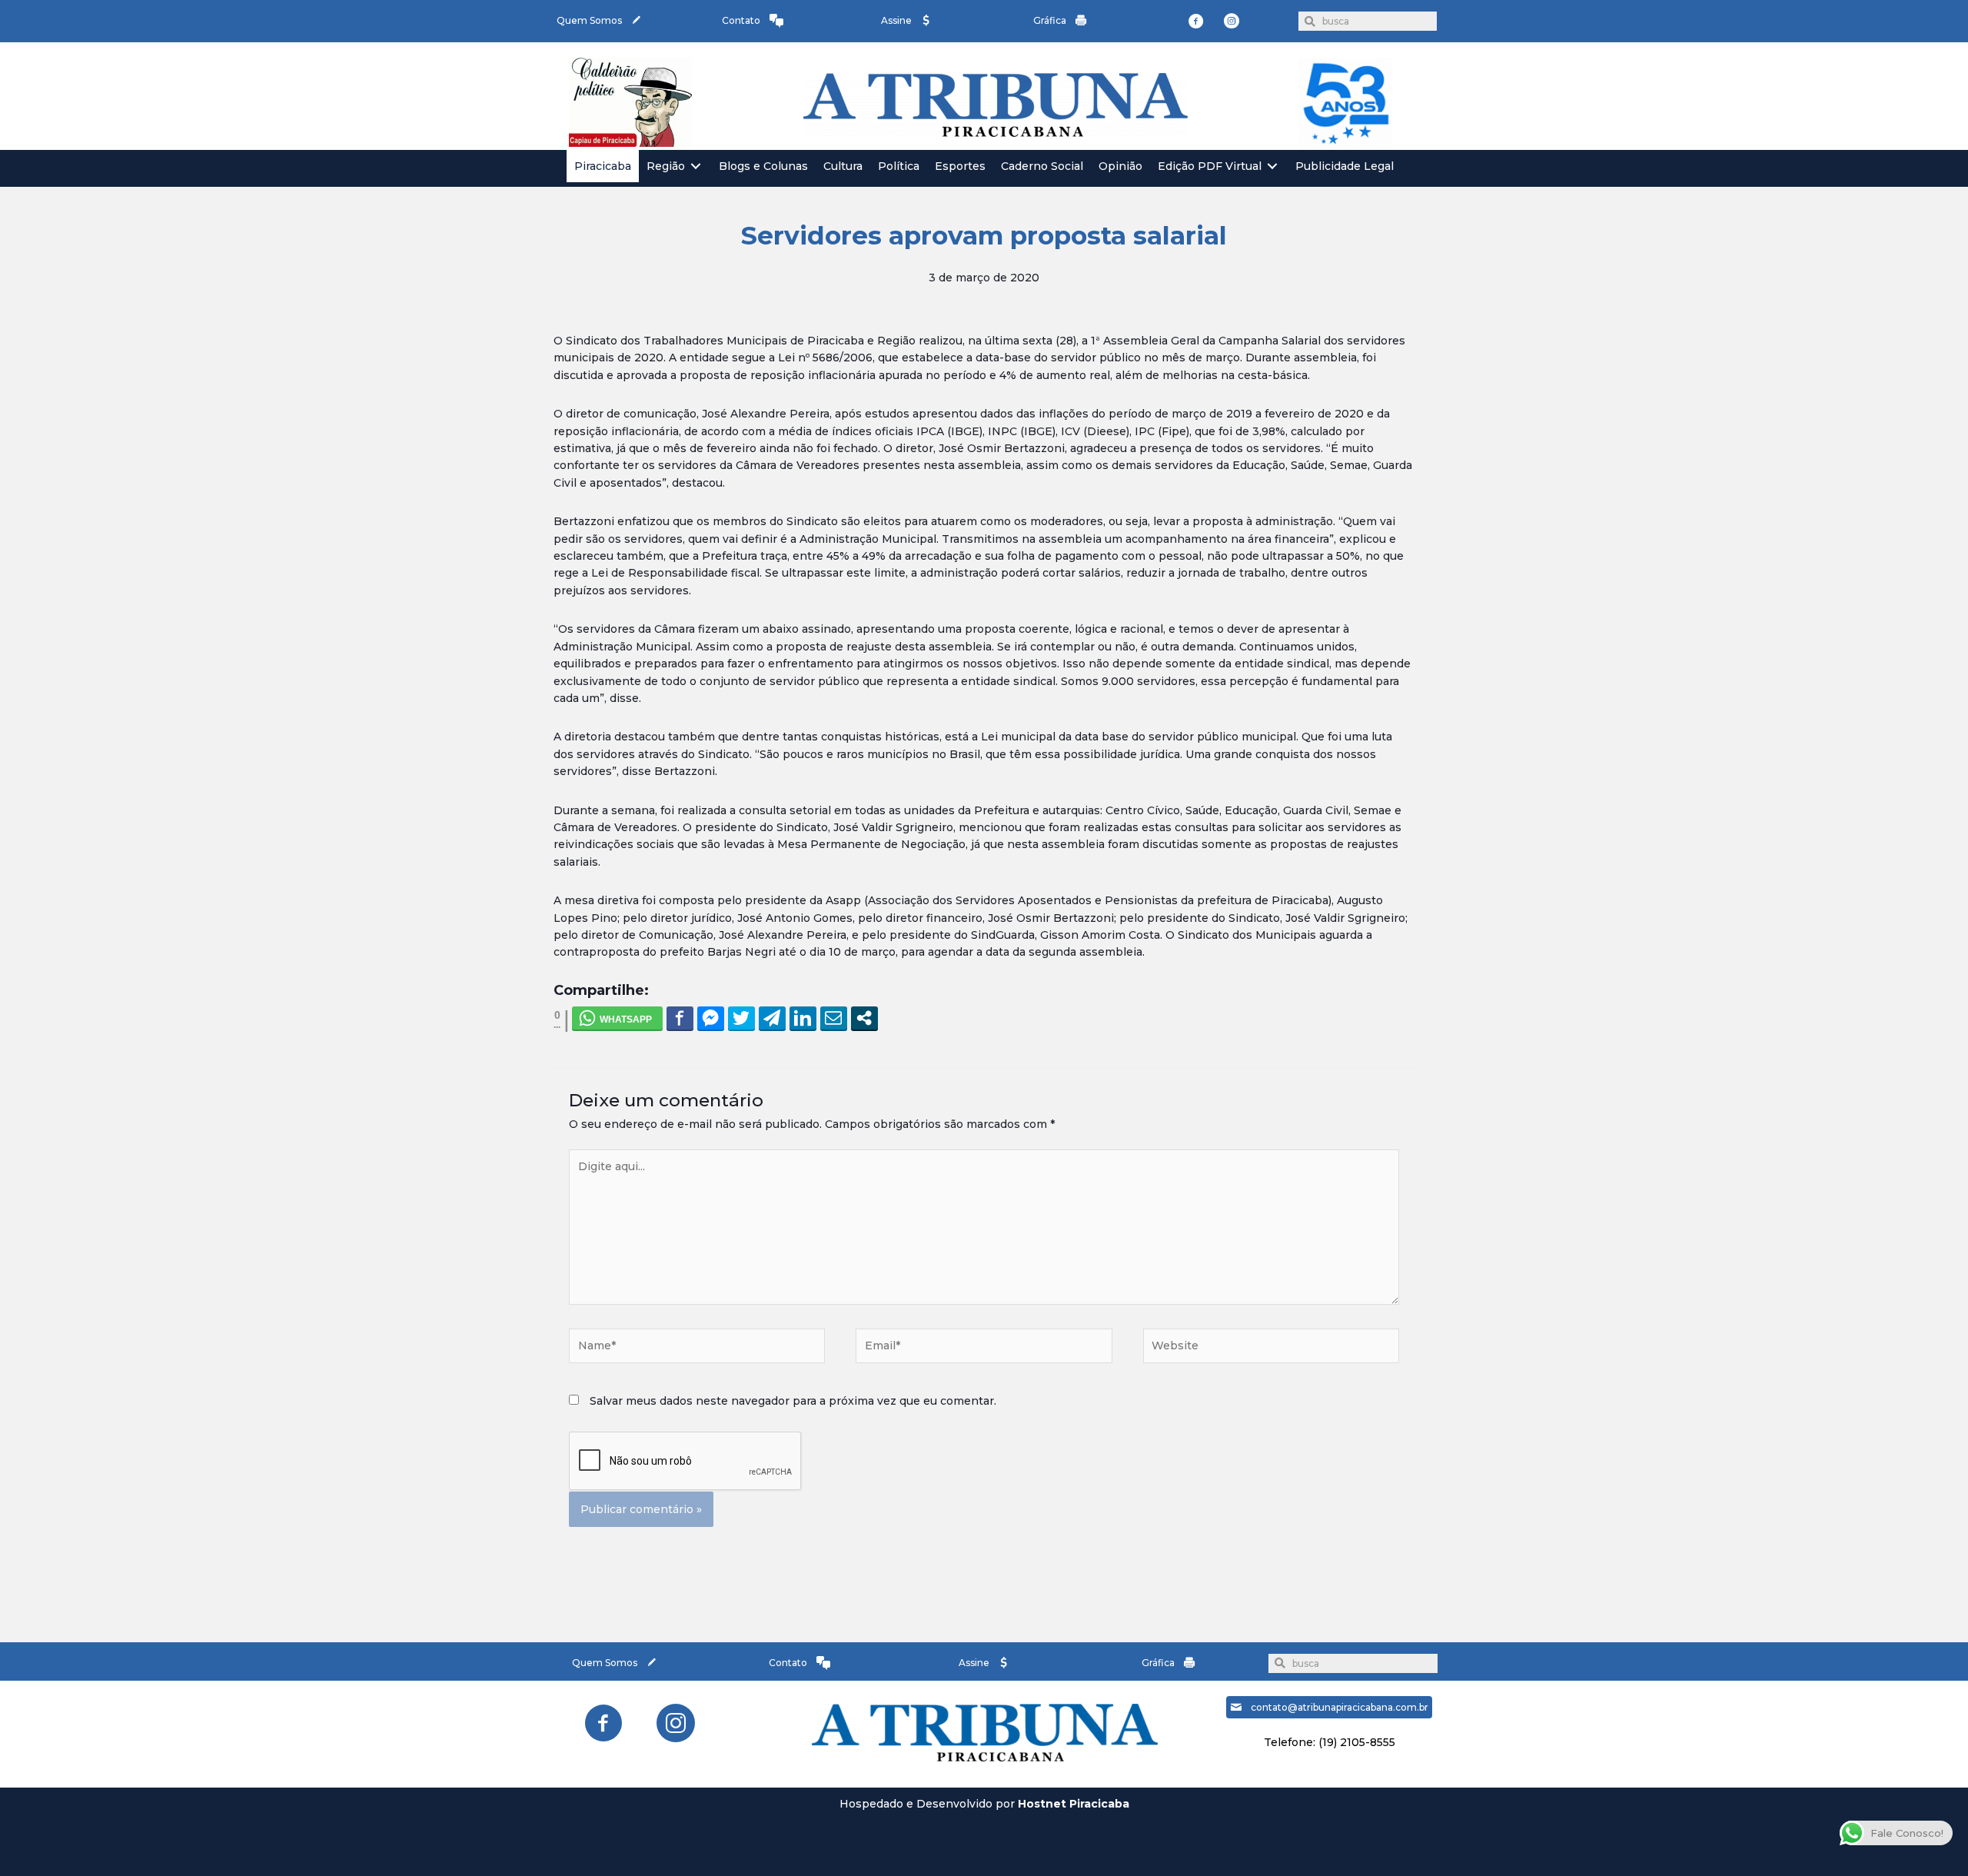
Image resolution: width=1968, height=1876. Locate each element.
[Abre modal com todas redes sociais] (864, 1018)
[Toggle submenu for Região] (696, 166)
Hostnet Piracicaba (1074, 1804)
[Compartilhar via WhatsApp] (617, 1018)
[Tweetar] (741, 1018)
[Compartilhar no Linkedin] (803, 1018)
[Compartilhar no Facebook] (680, 1018)
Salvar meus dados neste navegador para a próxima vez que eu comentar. (793, 1401)
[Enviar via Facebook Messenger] (711, 1018)
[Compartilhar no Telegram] (772, 1018)
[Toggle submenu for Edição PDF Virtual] (1272, 166)
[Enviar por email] (834, 1018)
